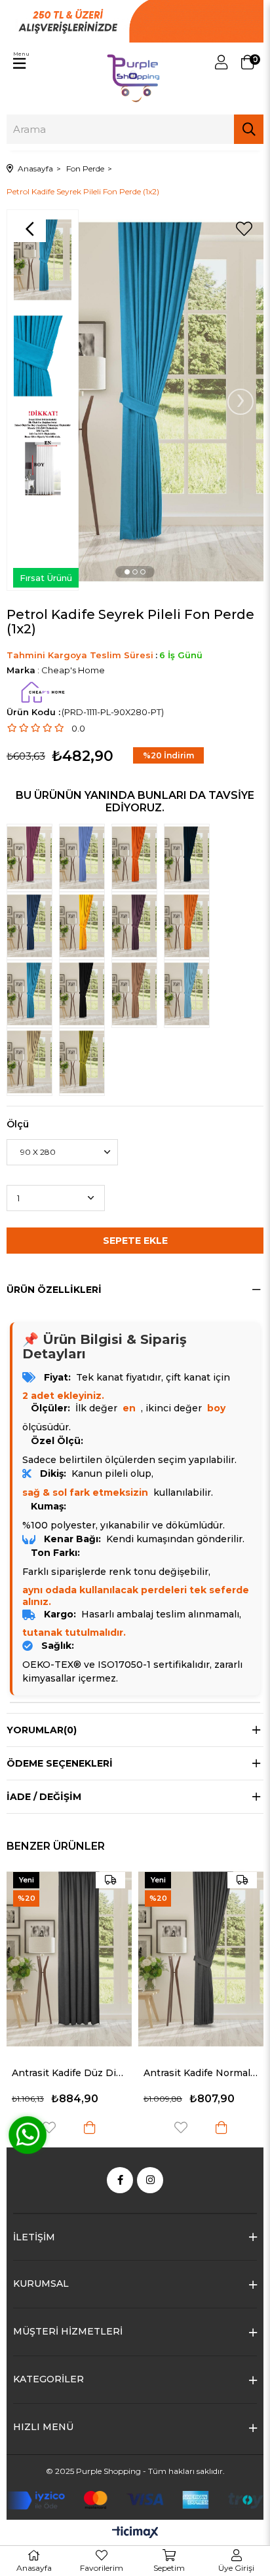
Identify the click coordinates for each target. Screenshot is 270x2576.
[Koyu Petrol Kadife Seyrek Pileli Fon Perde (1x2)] (190, 858)
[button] (127, 572)
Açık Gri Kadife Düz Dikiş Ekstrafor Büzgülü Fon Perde (201, 2011)
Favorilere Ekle (181, 2065)
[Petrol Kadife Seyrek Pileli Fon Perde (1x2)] (33, 994)
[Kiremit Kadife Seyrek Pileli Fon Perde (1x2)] (138, 858)
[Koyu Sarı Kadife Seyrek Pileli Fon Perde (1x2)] (85, 926)
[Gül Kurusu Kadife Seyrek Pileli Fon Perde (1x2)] (33, 858)
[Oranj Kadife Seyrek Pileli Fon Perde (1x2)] (190, 926)
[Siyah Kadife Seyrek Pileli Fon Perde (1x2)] (85, 994)
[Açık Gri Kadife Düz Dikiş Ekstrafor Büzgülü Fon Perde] (201, 1928)
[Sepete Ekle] (90, 2127)
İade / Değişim (44, 1797)
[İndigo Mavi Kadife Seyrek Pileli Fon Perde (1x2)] (85, 858)
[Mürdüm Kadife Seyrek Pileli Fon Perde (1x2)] (138, 926)
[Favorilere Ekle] (244, 229)
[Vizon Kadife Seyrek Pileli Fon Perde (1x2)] (33, 1062)
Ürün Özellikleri (54, 1290)
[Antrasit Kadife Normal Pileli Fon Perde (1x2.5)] (69, 1959)
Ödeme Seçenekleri (60, 1763)
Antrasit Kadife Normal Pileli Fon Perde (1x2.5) (69, 2073)
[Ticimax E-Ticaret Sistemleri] (135, 2533)
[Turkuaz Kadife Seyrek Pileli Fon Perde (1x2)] (190, 994)
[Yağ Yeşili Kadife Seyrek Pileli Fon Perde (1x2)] (85, 1062)
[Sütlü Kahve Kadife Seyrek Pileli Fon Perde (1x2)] (138, 994)
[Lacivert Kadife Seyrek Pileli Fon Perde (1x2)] (33, 926)
